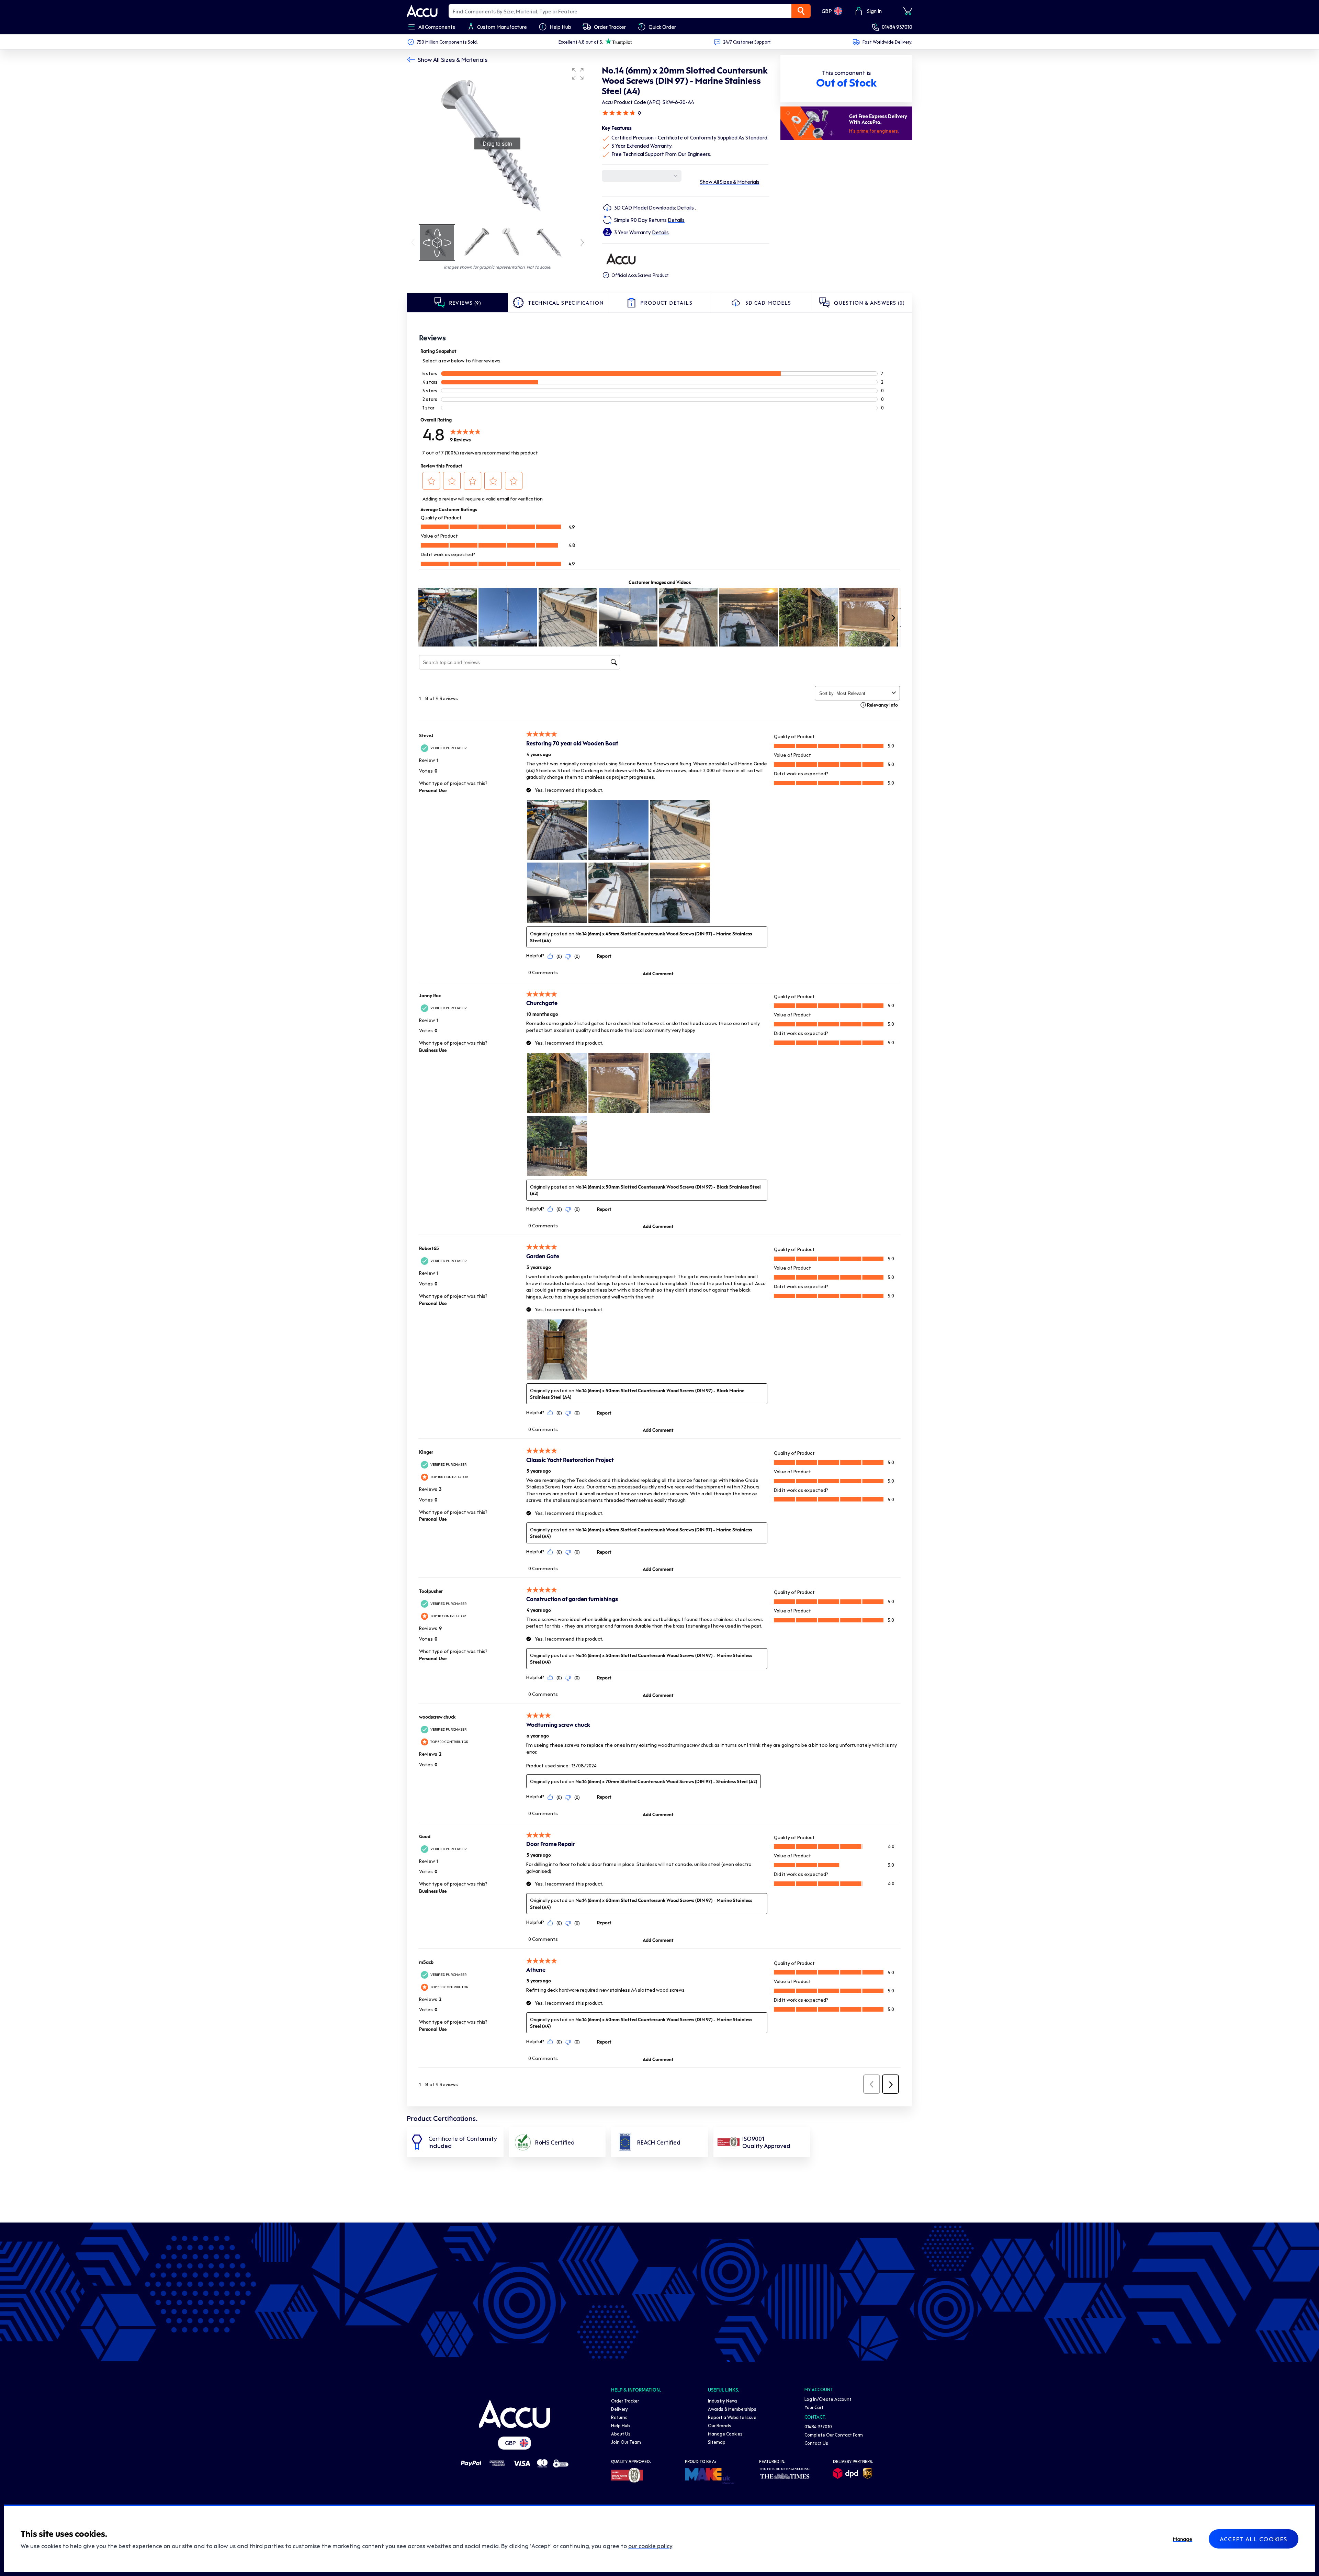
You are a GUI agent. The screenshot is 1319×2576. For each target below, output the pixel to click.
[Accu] (422, 11)
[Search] (801, 11)
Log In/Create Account (828, 2399)
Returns (619, 2417)
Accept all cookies (1254, 2539)
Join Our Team (626, 2442)
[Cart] (907, 11)
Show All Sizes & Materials (453, 59)
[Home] (515, 2414)
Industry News (723, 2401)
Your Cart (814, 2407)
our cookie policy (650, 2546)
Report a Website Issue (732, 2417)
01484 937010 (897, 27)
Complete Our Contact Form (834, 2435)
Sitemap (717, 2442)
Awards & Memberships (732, 2409)
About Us (621, 2434)
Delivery (619, 2409)
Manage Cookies (725, 2434)
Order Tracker (625, 2401)
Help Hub (621, 2425)
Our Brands (720, 2425)
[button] (578, 74)
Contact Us (816, 2443)
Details (686, 207)
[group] (497, 144)
